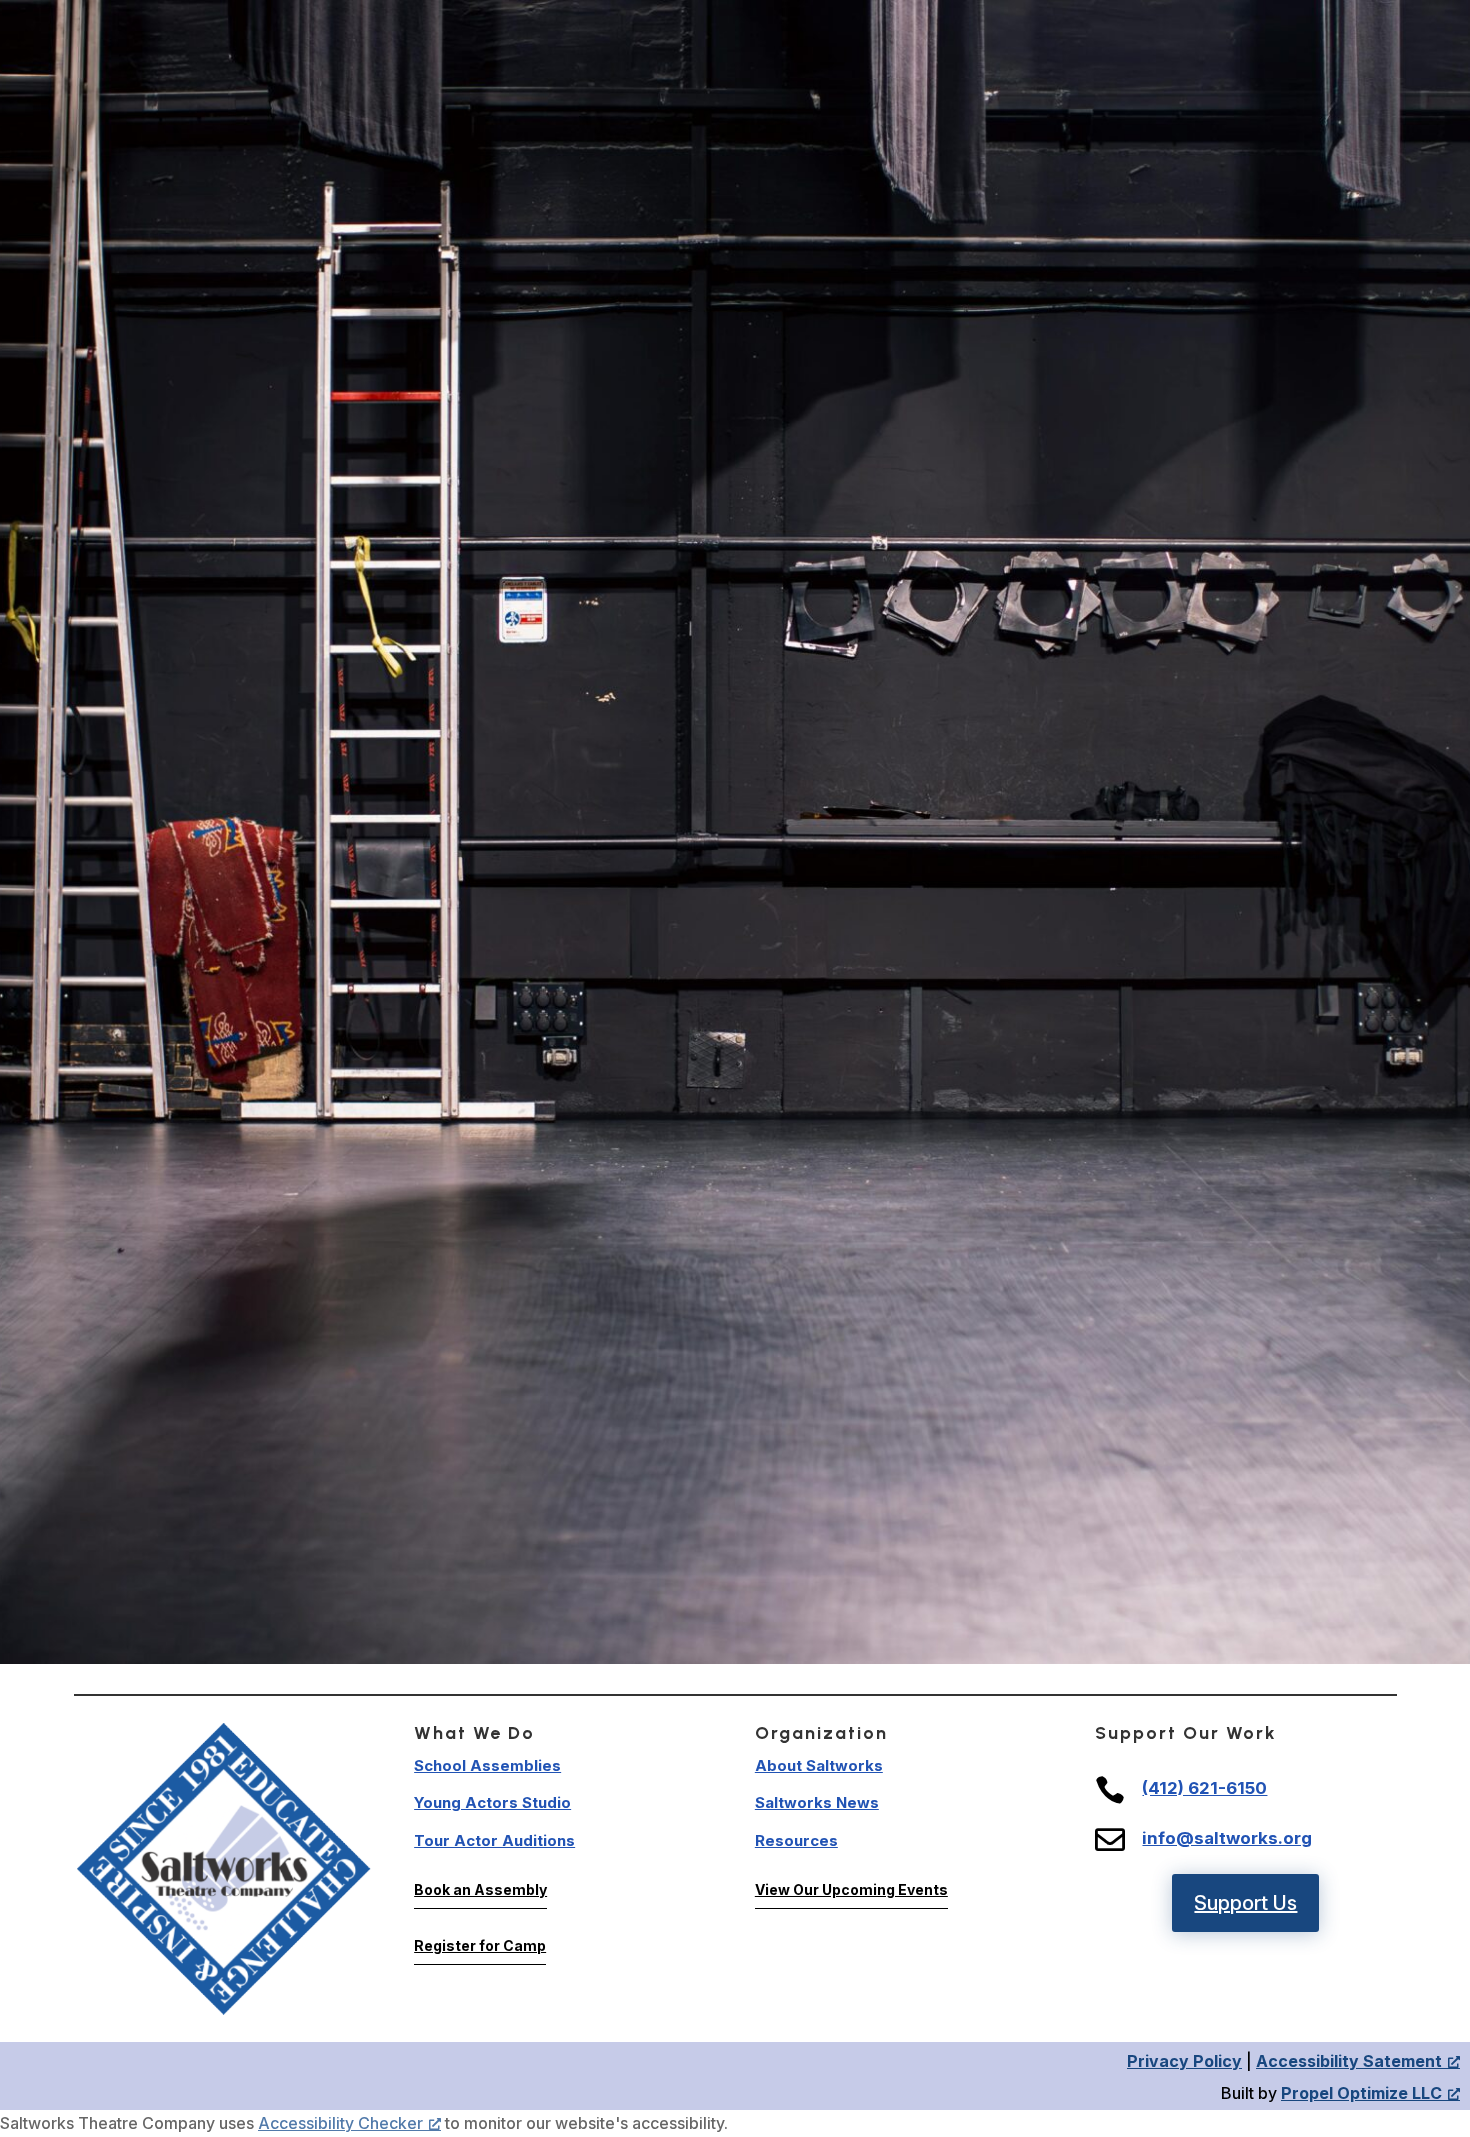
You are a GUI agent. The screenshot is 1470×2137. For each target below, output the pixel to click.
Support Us (1245, 1903)
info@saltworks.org (1227, 1838)
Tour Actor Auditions (494, 1840)
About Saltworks (819, 1765)
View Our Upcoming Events (851, 1889)
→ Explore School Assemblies (735, 1377)
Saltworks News (817, 1802)
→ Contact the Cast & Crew (735, 1472)
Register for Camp (480, 1945)
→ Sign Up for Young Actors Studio (735, 1424)
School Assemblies (487, 1765)
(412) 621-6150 (1204, 1788)
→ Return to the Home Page (735, 1330)
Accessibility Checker (340, 2123)
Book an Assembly (480, 1889)
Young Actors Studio (492, 1802)
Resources (796, 1840)
